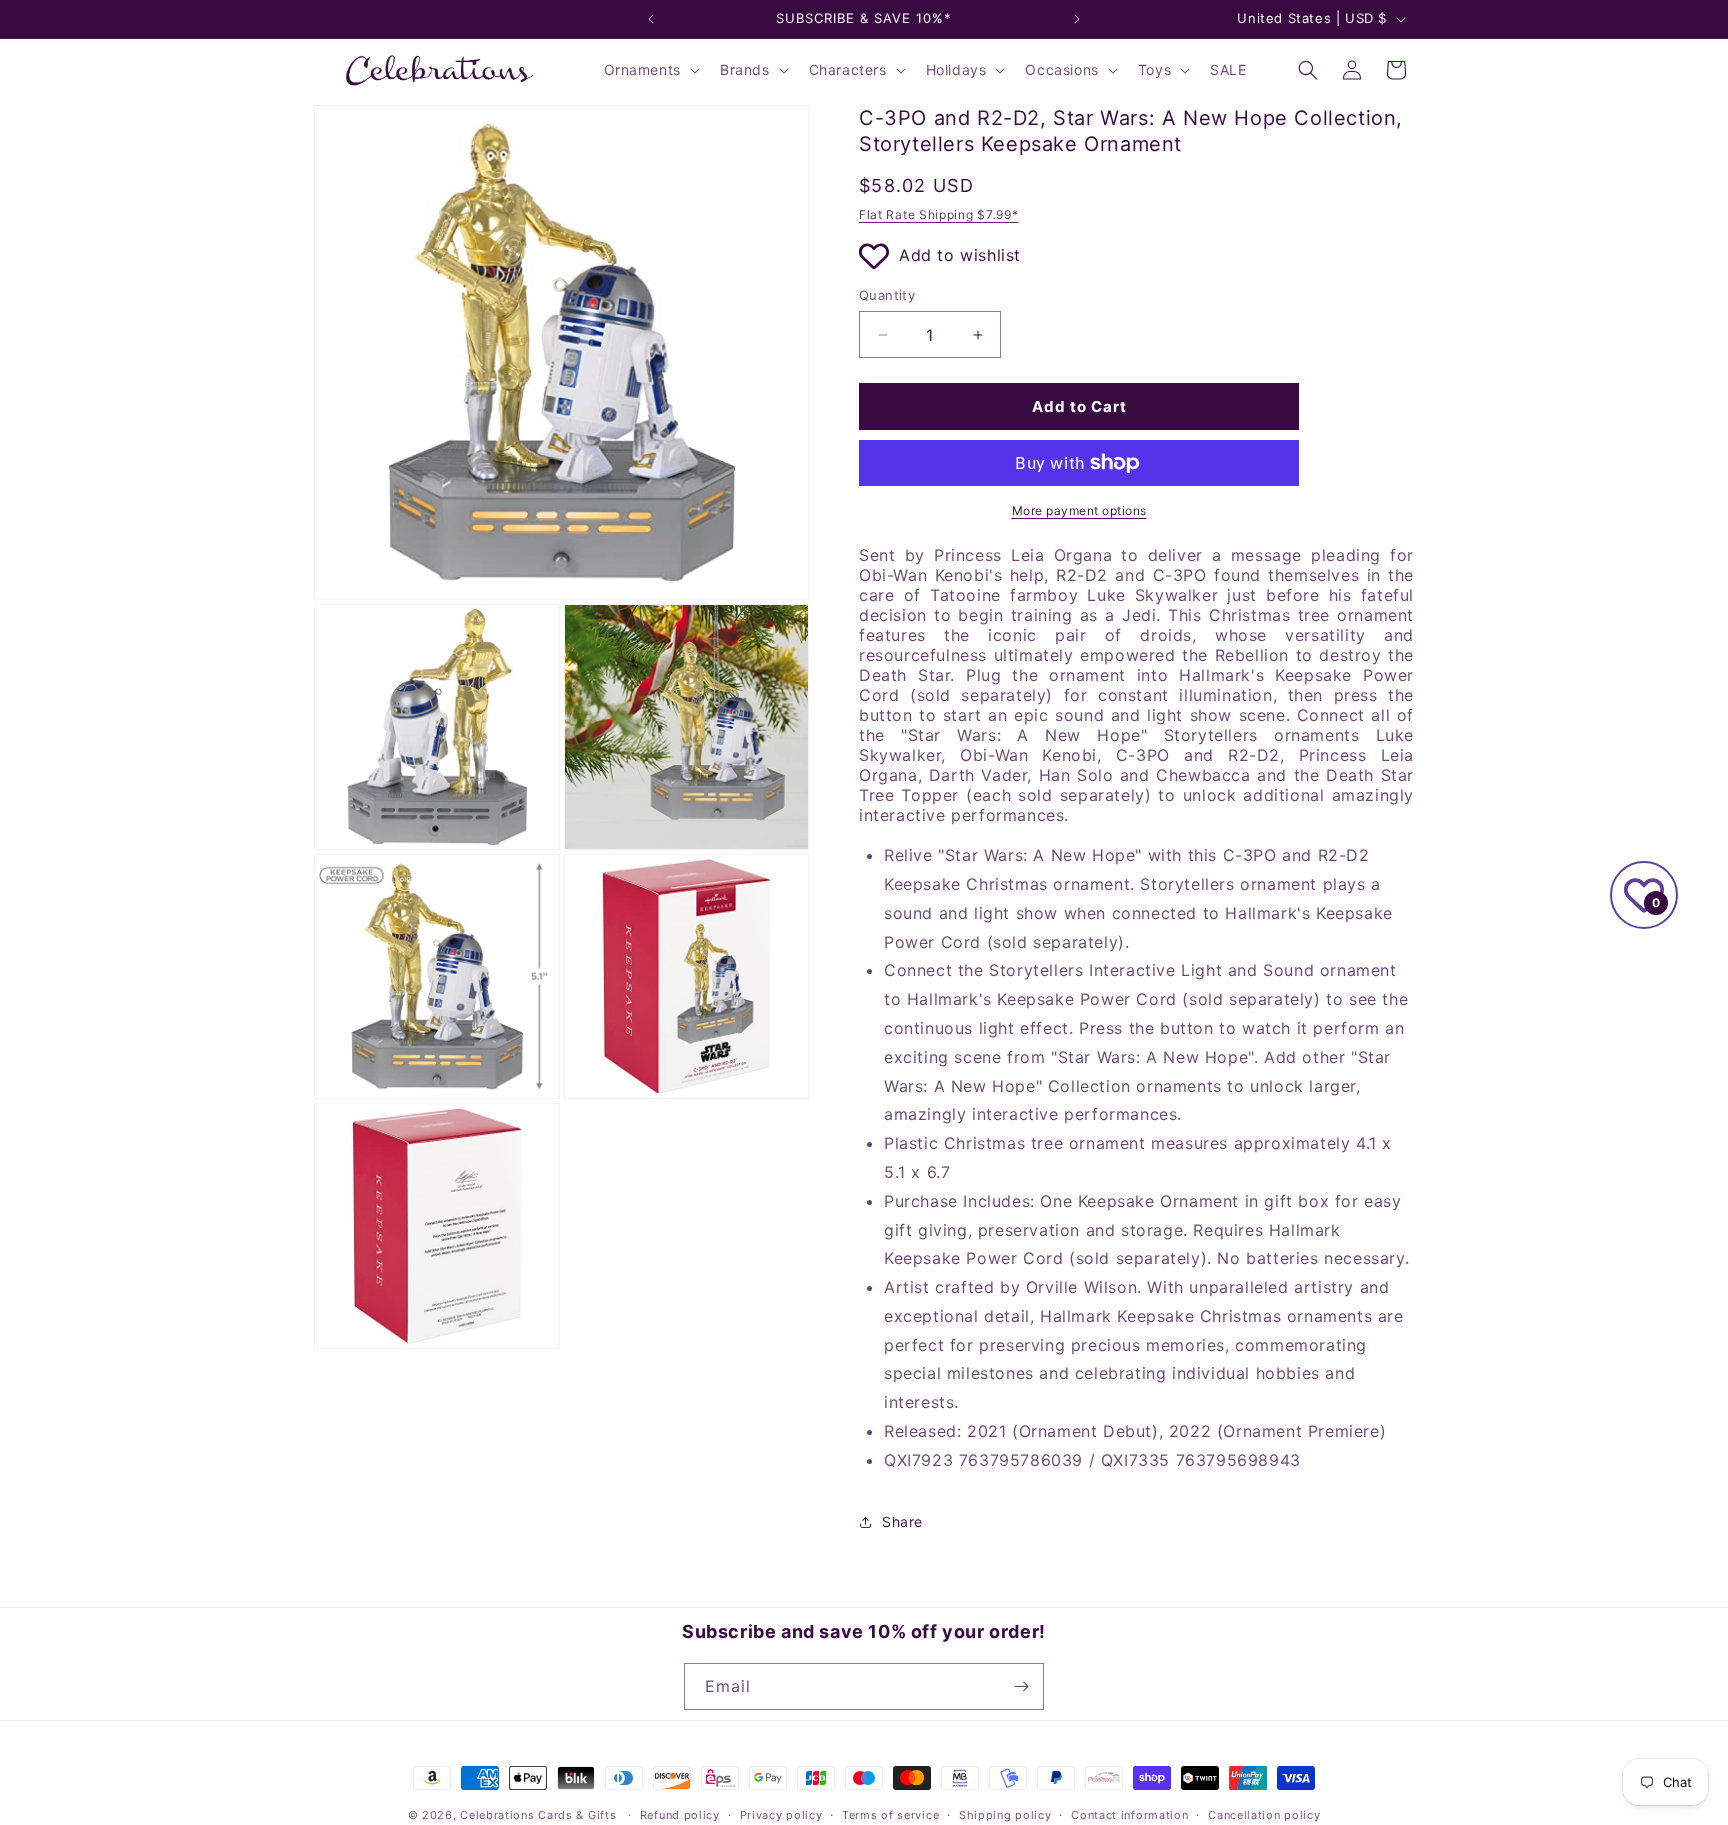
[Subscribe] (1021, 1686)
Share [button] (902, 1521)
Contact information (1129, 1815)
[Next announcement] (1077, 19)
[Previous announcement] (651, 19)
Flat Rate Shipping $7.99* (939, 214)
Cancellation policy (1264, 1815)
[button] (650, 70)
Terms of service (890, 1815)
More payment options (1079, 510)
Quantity (887, 295)
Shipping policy (1005, 1815)
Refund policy (680, 1815)
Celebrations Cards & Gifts (538, 1815)
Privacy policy (781, 1815)
